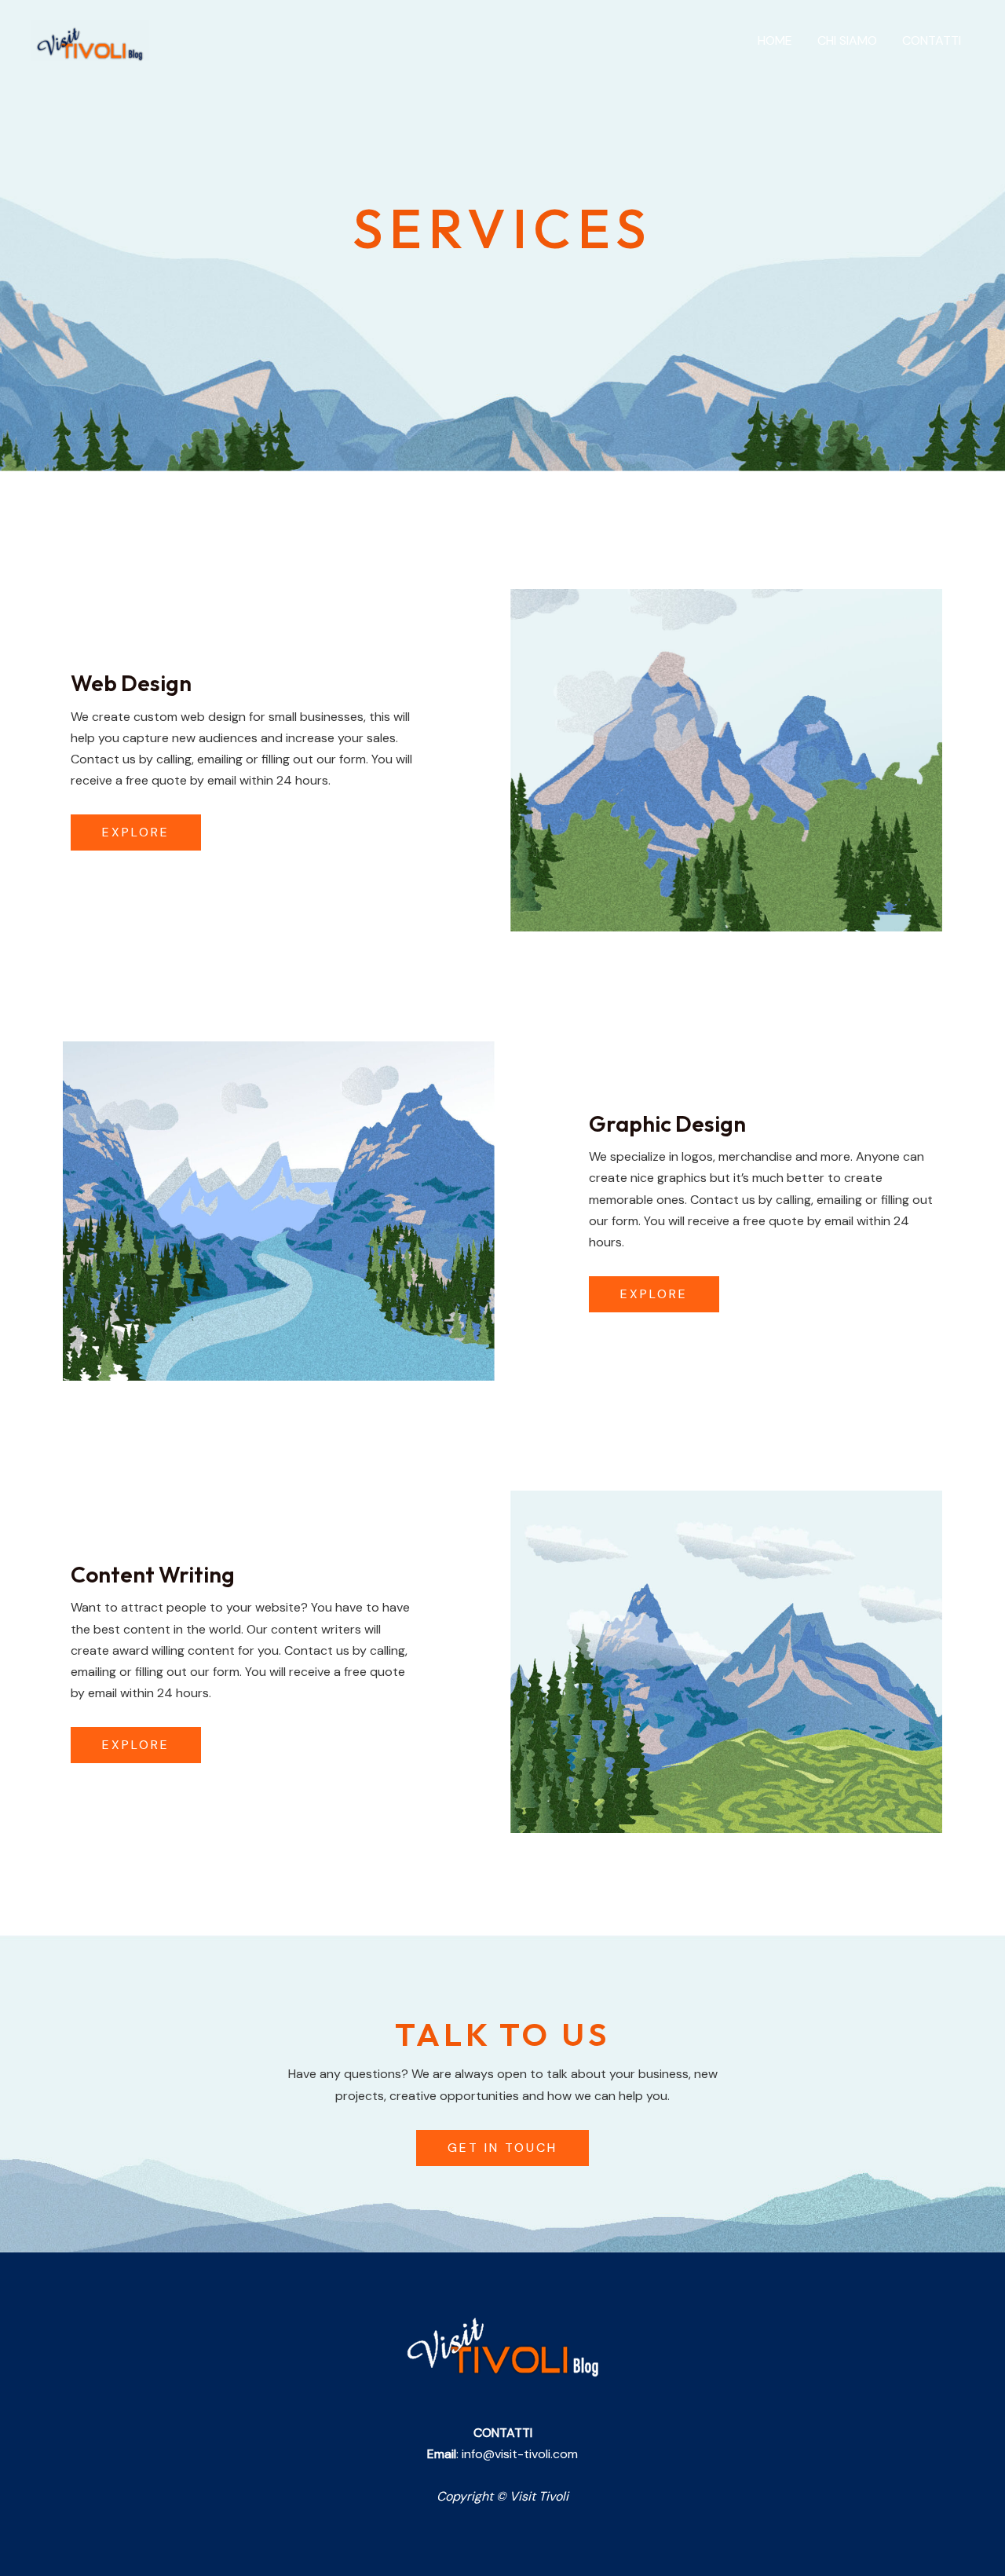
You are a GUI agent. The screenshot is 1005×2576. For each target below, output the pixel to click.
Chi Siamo (847, 40)
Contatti (932, 40)
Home (775, 40)
